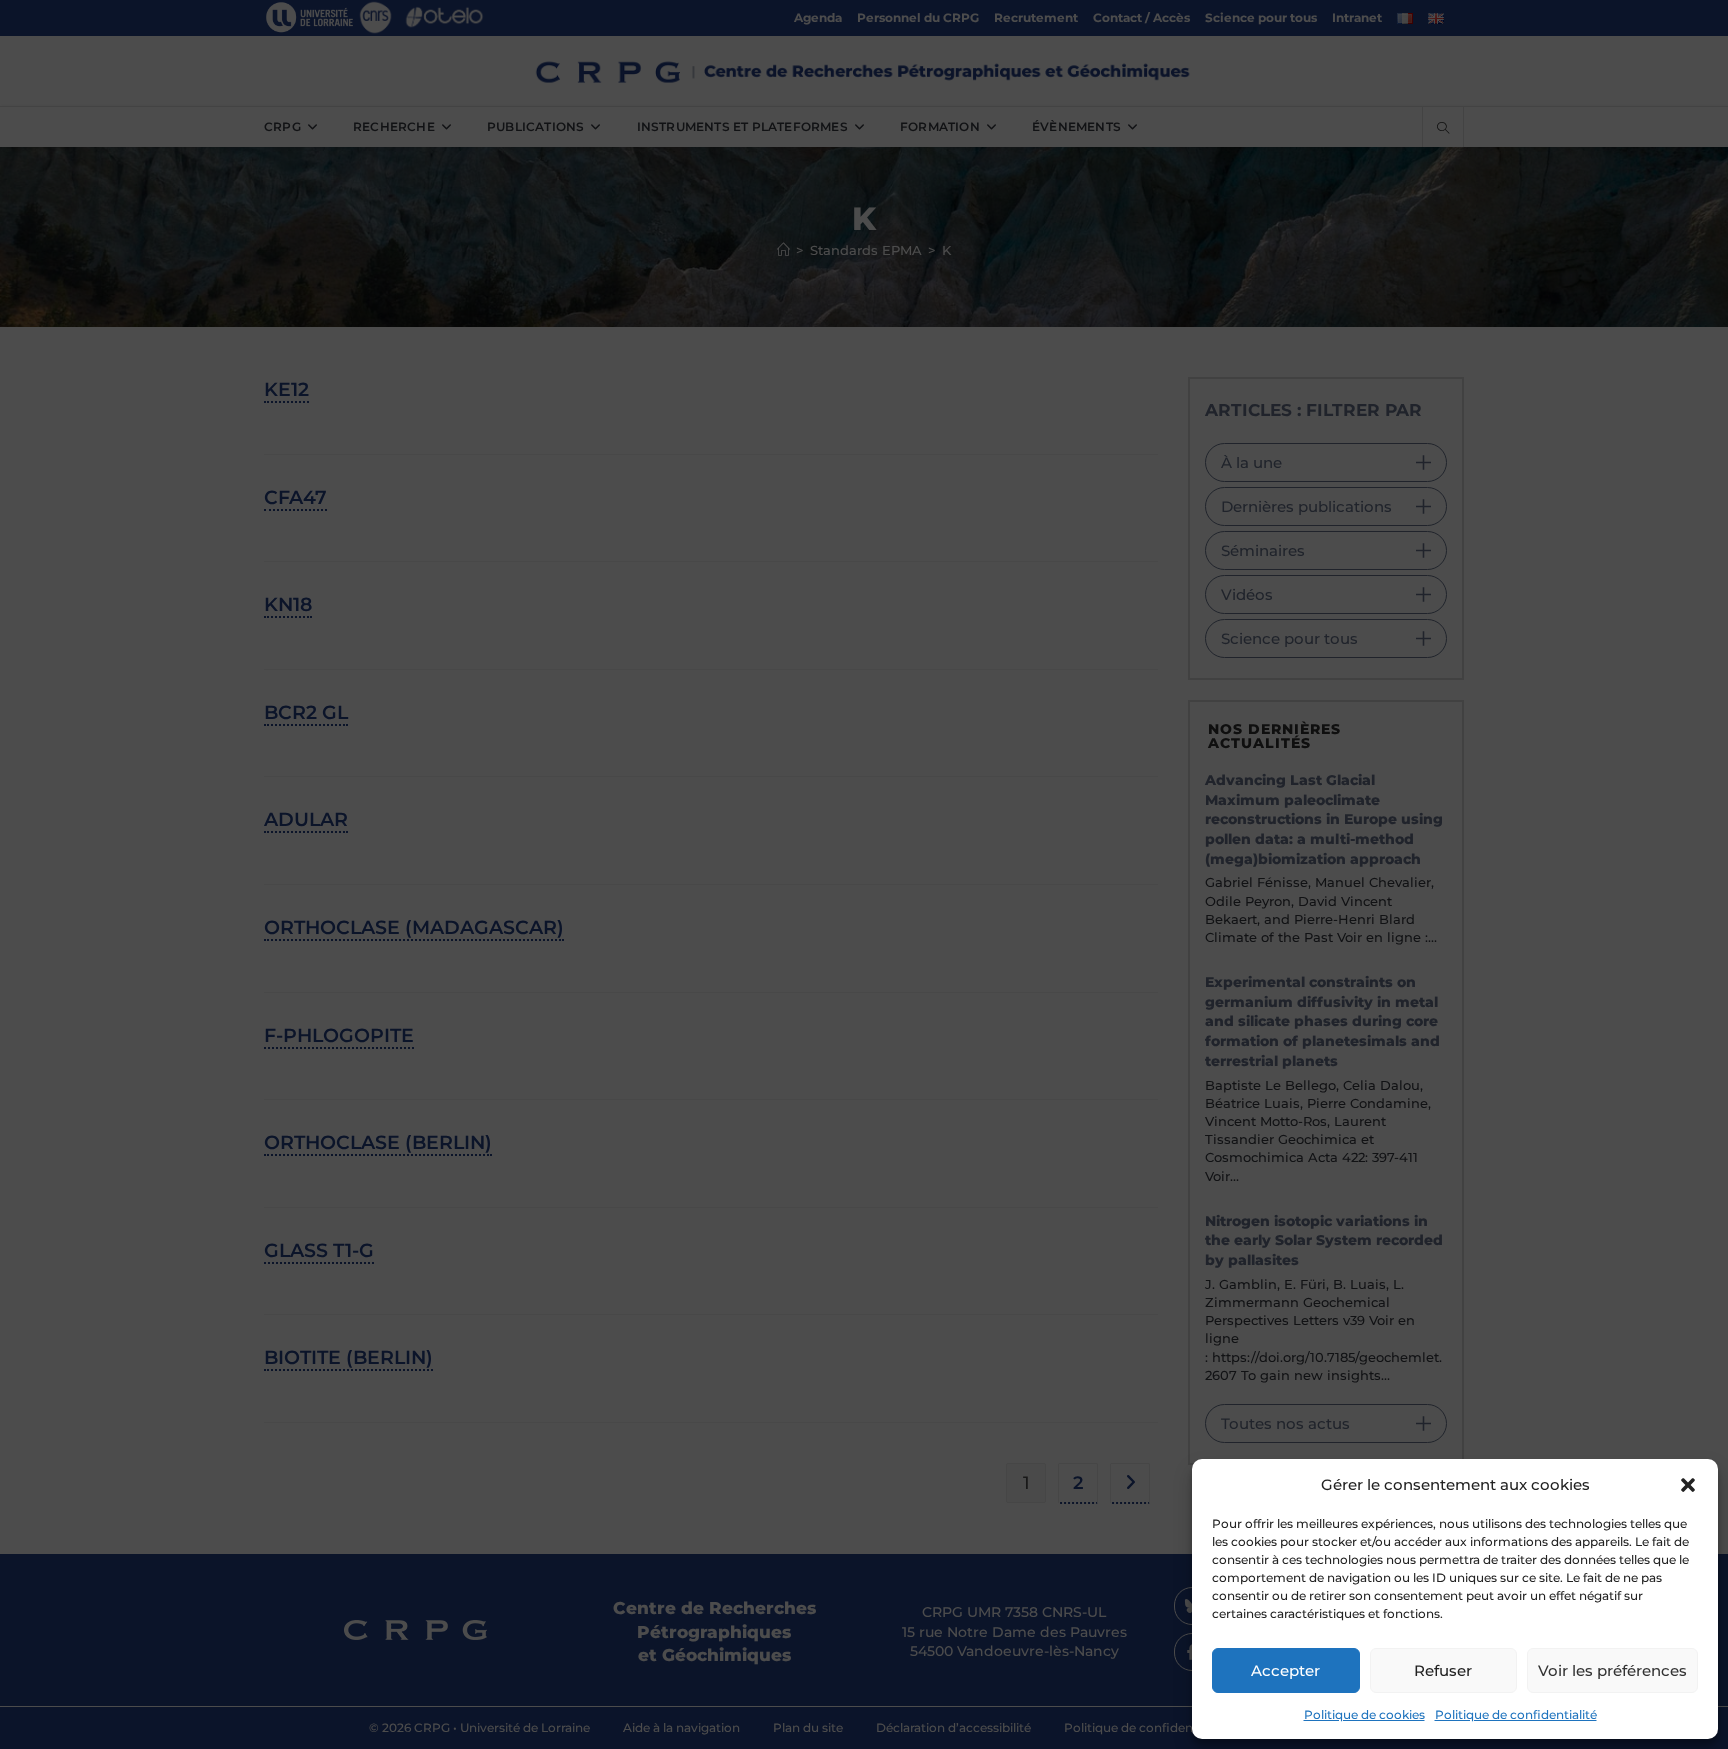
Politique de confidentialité (1516, 1714)
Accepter (1285, 1670)
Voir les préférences (1612, 1670)
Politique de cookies (1364, 1714)
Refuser (1443, 1670)
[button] (1688, 1485)
